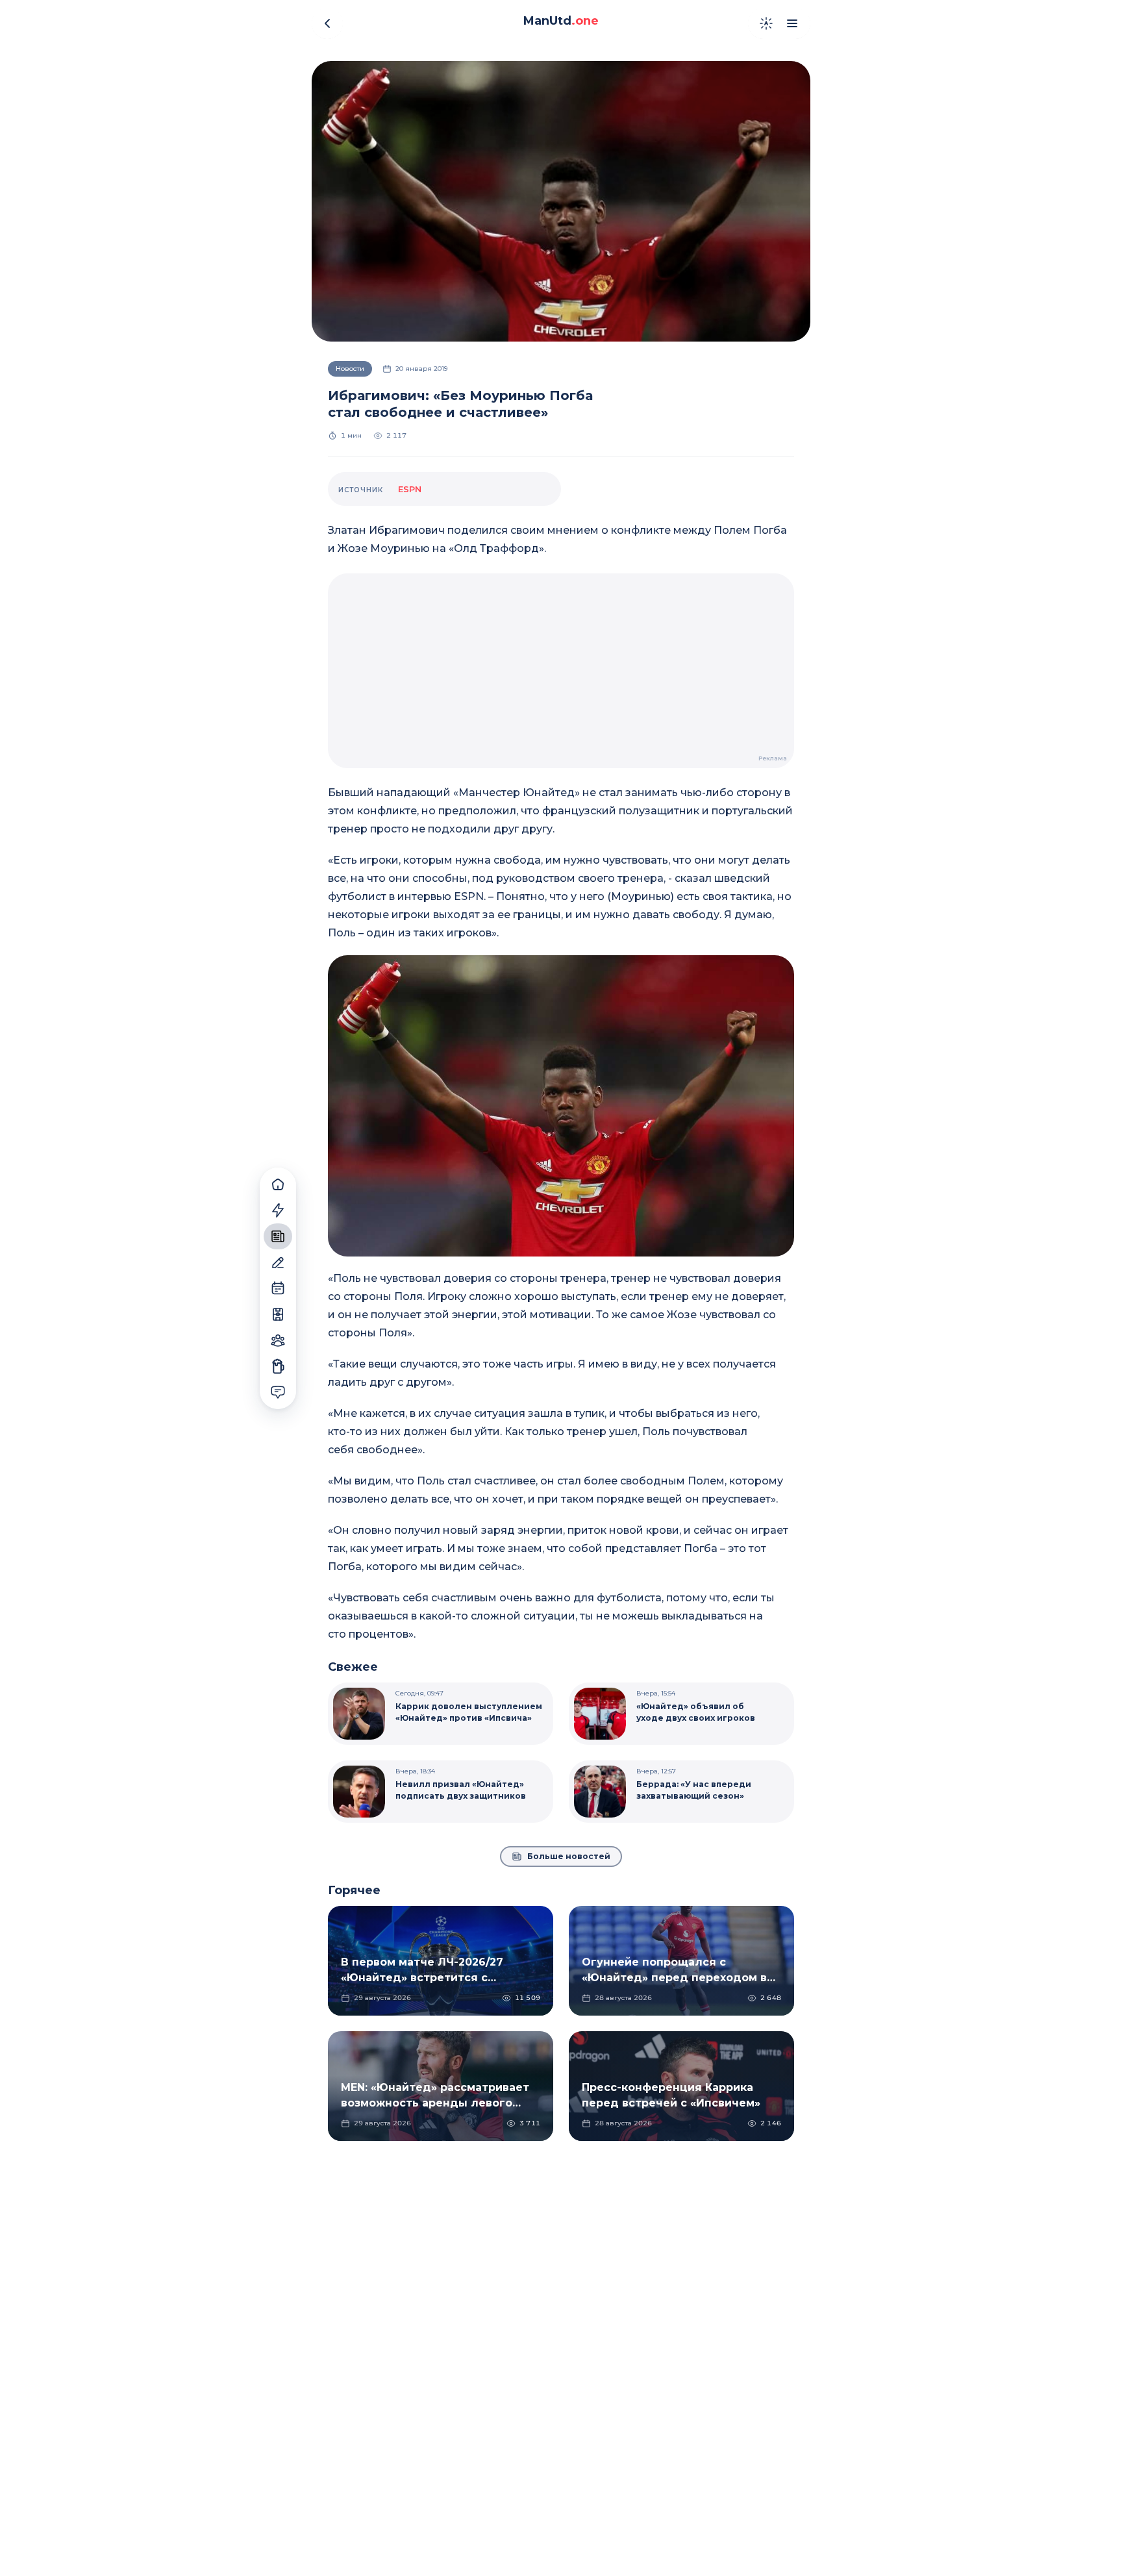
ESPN (410, 489)
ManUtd (561, 21)
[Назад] (327, 23)
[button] (561, 1106)
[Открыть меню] (792, 23)
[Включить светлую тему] (766, 23)
